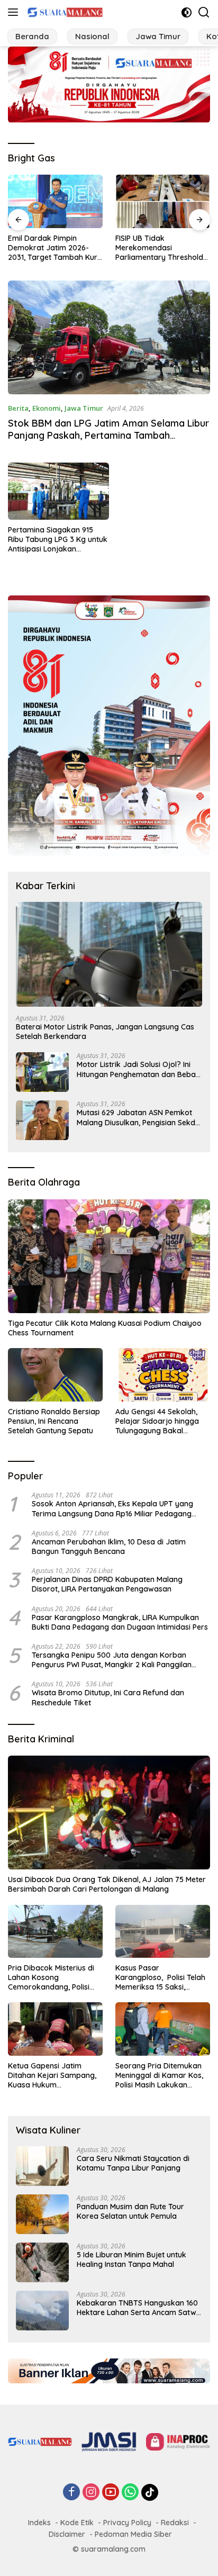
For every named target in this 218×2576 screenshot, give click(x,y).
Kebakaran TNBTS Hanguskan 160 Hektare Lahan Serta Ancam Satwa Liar (139, 2308)
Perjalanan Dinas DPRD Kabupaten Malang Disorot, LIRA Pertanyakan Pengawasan (107, 1584)
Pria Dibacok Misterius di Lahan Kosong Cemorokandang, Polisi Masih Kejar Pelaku (51, 1978)
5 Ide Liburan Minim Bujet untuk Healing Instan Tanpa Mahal (131, 2259)
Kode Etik (77, 2523)
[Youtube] (111, 2493)
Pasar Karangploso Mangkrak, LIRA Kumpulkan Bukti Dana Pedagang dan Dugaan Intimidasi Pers (120, 1622)
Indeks (39, 2523)
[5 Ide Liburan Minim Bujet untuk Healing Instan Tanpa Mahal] (42, 2262)
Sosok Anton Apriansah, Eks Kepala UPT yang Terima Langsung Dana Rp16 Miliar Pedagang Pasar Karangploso (112, 1508)
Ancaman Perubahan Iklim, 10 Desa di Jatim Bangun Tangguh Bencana (109, 1547)
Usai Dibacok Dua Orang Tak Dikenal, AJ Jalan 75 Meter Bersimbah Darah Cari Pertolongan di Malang (107, 1884)
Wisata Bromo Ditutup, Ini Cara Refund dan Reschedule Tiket (108, 1697)
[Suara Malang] (64, 12)
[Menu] (15, 12)
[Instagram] (91, 2493)
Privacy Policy (127, 2523)
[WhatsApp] (130, 2493)
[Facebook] (71, 2493)
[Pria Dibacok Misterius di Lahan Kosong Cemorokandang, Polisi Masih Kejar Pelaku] (55, 1931)
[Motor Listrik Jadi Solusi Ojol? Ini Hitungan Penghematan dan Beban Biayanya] (42, 1072)
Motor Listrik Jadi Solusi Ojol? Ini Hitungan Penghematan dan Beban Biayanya (138, 1069)
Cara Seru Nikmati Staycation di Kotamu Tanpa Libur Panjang (133, 2163)
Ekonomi (47, 408)
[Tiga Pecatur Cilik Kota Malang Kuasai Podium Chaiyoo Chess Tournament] (109, 1256)
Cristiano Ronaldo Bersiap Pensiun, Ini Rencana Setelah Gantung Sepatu (54, 1421)
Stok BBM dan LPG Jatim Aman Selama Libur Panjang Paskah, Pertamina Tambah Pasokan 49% (108, 436)
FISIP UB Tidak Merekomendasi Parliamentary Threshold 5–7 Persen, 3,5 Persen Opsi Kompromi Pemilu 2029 (159, 248)
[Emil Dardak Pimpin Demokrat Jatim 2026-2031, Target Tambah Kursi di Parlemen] (55, 201)
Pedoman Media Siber (133, 2534)
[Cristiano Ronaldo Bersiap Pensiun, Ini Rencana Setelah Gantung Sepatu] (55, 1375)
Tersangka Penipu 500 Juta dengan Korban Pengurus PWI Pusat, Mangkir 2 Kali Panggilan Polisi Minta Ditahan (112, 1660)
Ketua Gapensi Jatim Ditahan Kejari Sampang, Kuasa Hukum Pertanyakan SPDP (52, 2076)
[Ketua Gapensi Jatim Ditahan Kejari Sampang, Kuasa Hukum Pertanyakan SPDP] (55, 2029)
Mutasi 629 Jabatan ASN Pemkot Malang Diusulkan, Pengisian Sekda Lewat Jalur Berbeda (138, 1117)
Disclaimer (67, 2534)
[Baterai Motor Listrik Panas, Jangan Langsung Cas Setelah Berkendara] (109, 954)
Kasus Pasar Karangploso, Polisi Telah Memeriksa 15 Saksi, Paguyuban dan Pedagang (163, 1978)
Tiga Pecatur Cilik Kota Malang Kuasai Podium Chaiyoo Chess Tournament (105, 1328)
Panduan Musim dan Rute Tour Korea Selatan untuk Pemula (130, 2211)
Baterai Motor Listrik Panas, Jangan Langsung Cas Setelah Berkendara (105, 1032)
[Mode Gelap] (187, 12)
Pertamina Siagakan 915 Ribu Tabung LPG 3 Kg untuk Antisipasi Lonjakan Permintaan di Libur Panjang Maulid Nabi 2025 (58, 540)
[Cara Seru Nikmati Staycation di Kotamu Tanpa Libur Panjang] (42, 2166)
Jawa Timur (84, 408)
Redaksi (175, 2523)
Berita (18, 408)
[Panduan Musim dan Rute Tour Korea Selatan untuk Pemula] (42, 2214)
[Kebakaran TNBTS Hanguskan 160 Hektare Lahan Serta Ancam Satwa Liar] (42, 2311)
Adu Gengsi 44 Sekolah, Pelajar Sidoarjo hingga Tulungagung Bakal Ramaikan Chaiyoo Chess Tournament (160, 1421)
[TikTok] (150, 2492)
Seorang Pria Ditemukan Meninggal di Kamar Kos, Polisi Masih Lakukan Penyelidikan (159, 2076)
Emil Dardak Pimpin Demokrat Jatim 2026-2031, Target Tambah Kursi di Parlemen (55, 248)
